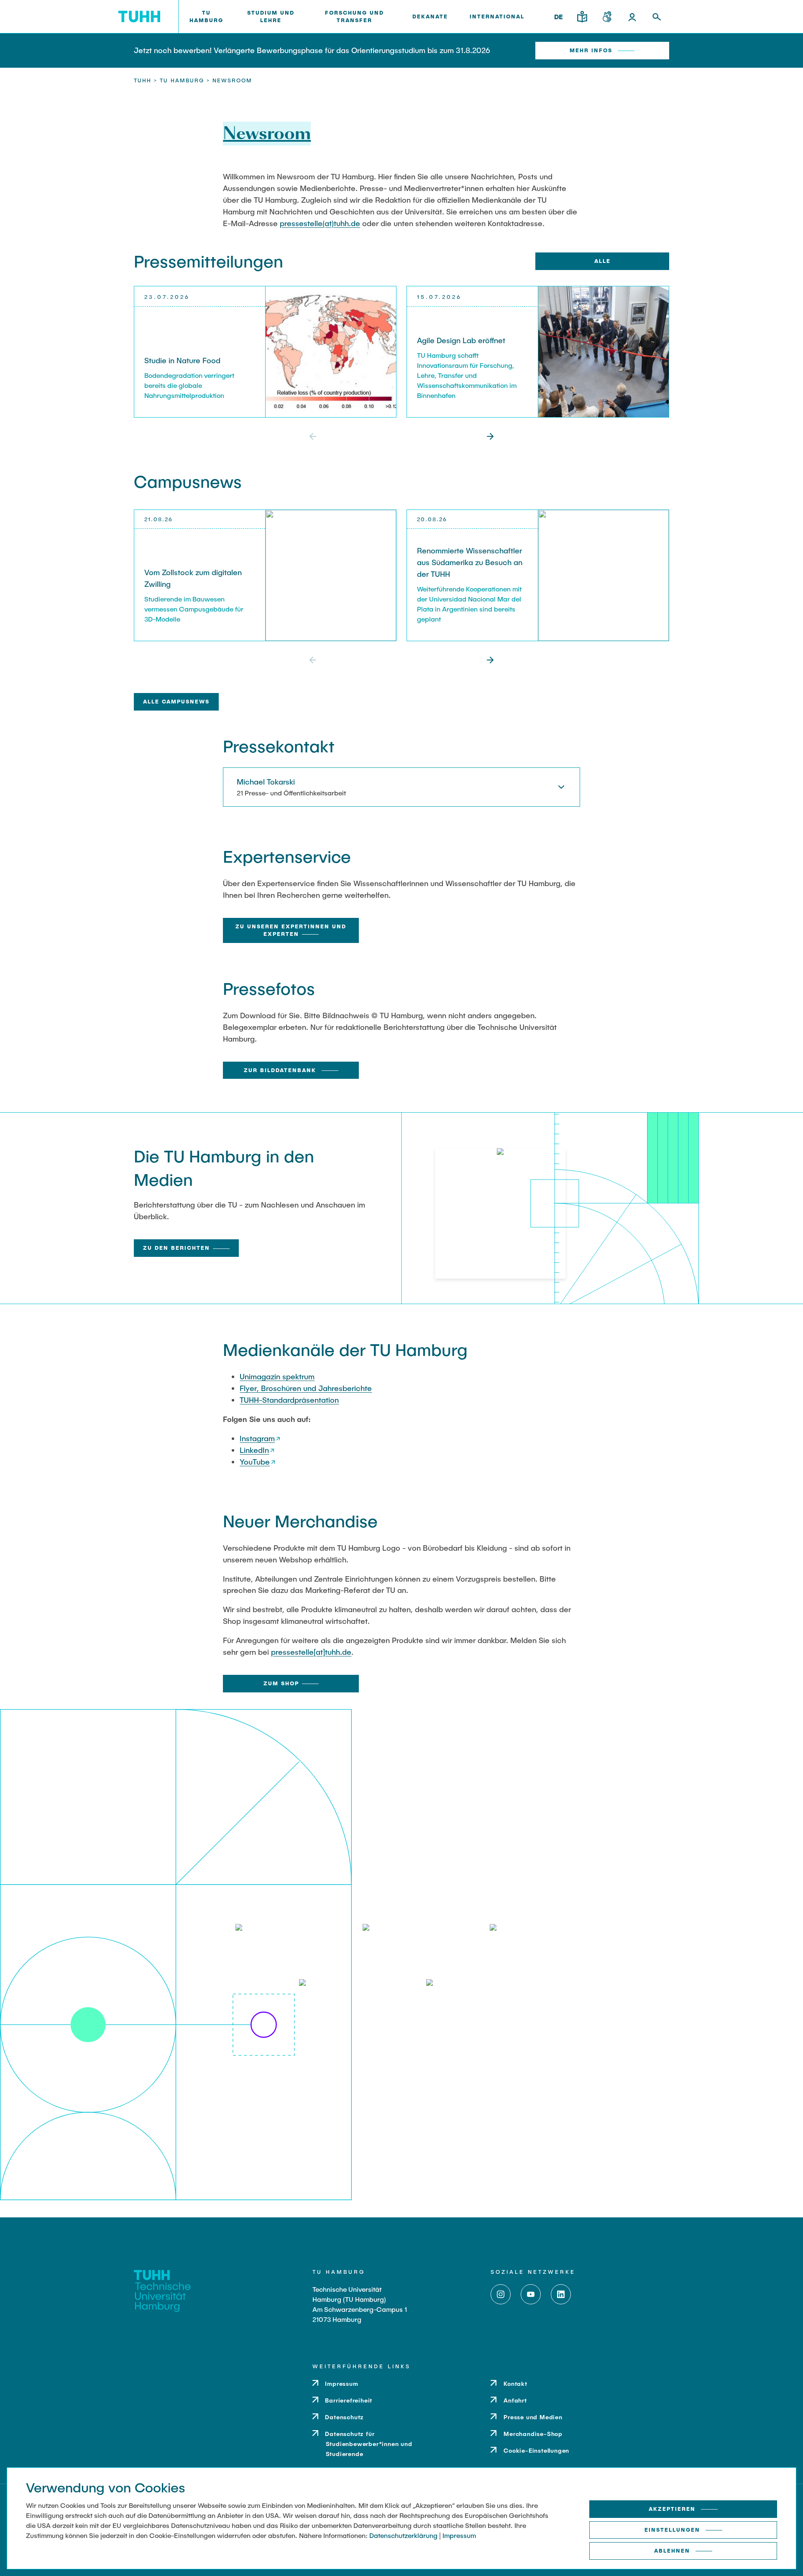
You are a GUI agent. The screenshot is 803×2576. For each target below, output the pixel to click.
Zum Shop (281, 1683)
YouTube (255, 1462)
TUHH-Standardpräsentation (289, 1400)
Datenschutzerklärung (403, 2535)
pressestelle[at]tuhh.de (311, 1652)
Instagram (257, 1438)
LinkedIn (254, 1450)
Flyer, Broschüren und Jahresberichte (306, 1388)
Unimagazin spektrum (277, 1376)
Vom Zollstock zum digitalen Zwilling (193, 578)
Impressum (459, 2535)
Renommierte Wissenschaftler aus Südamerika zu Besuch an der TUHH (470, 562)
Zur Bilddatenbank (281, 1070)
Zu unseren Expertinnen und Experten (291, 930)
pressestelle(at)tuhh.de (320, 223)
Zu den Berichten (176, 1248)
